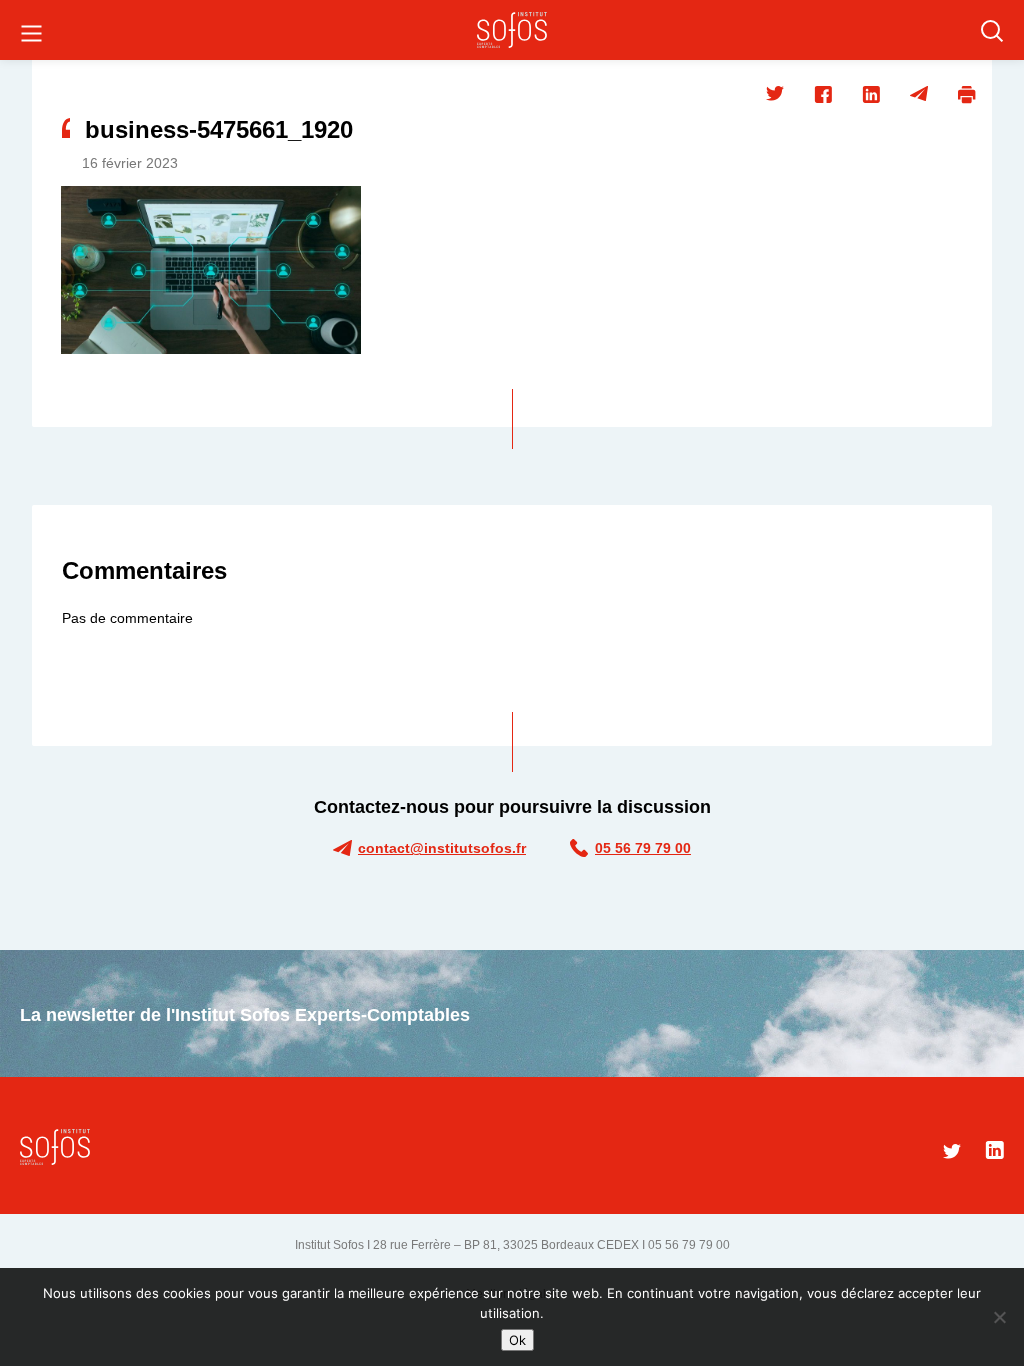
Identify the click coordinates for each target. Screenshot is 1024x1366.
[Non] (999, 1317)
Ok (517, 1340)
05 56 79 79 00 (643, 848)
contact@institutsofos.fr (442, 848)
